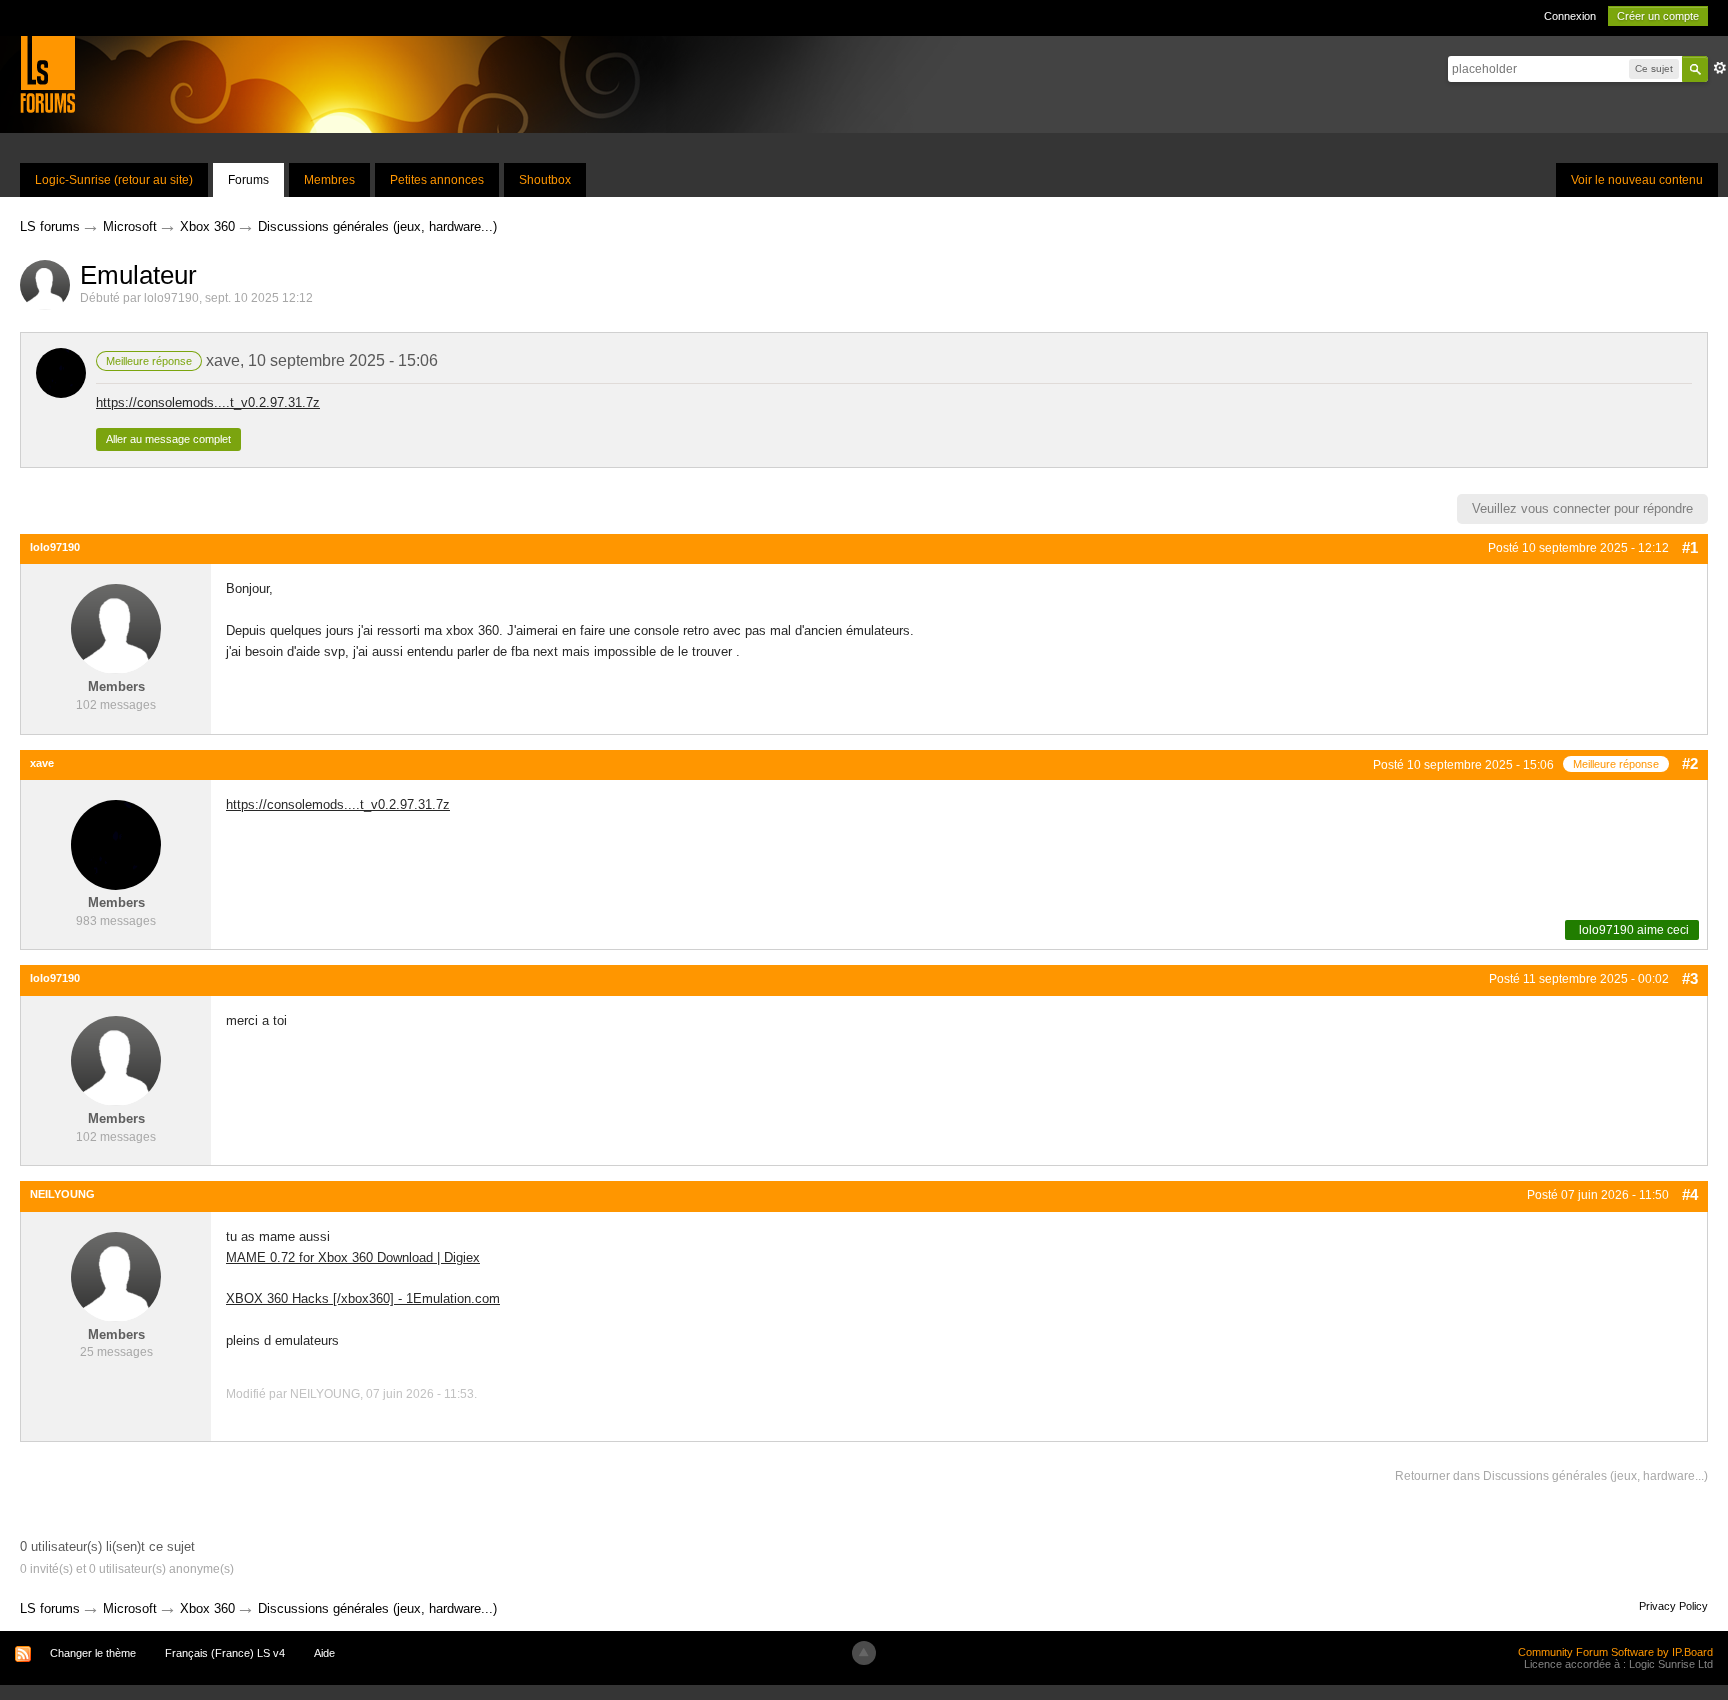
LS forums (50, 1608)
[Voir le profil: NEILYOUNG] (116, 1275)
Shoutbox (545, 180)
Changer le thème (93, 1653)
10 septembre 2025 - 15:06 (343, 360)
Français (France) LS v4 (225, 1653)
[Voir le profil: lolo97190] (116, 628)
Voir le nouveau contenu (1637, 180)
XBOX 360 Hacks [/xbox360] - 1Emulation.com (363, 1298)
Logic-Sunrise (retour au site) (114, 180)
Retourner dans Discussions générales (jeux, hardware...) (1551, 1476)
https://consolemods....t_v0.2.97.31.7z (208, 402)
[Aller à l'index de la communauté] (47, 73)
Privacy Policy (1673, 1606)
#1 (1690, 547)
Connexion (1570, 16)
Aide (324, 1653)
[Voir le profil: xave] (116, 844)
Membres (329, 180)
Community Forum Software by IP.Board (1615, 1652)
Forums (248, 180)
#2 (1690, 763)
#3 (1690, 978)
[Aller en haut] (864, 1653)
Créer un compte (1658, 16)
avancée (1720, 68)
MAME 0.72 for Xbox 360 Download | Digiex (353, 1257)
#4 (1690, 1194)
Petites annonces (437, 180)
